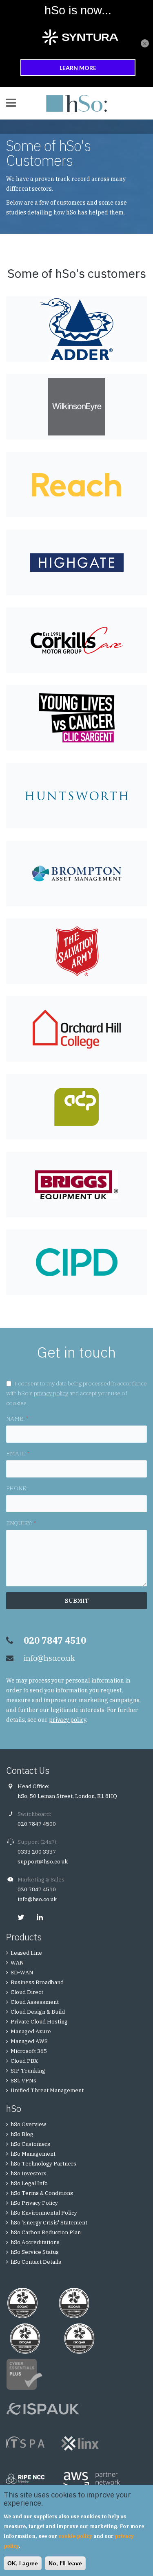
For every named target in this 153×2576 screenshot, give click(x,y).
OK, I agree (23, 2563)
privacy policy (51, 1393)
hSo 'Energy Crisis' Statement (49, 2223)
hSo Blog (22, 2134)
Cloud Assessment (35, 2002)
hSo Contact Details (36, 2262)
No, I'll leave (65, 2563)
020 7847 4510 (37, 1889)
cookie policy (75, 2536)
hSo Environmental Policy (44, 2213)
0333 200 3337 (37, 1852)
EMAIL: (18, 1453)
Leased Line (26, 1953)
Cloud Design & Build (38, 2012)
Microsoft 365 (29, 2051)
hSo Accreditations (35, 2242)
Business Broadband (37, 1982)
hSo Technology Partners (43, 2164)
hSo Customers (30, 2144)
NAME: (17, 1419)
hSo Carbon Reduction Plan (46, 2232)
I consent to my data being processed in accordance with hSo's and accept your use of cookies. (76, 1393)
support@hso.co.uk (43, 1862)
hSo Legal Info (29, 2183)
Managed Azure (31, 2031)
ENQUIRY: (21, 1523)
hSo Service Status (35, 2252)
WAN (17, 1963)
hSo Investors (29, 2173)
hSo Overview (28, 2124)
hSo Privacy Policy (34, 2203)
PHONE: (17, 1488)
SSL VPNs (23, 2081)
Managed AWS (29, 2041)
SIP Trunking (28, 2071)
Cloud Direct (27, 1992)
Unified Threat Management (47, 2090)
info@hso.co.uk (49, 1658)
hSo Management (33, 2154)
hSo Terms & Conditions (42, 2193)
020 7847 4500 (37, 1824)
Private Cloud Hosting (39, 2022)
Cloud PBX (24, 2061)
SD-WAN (22, 1973)
